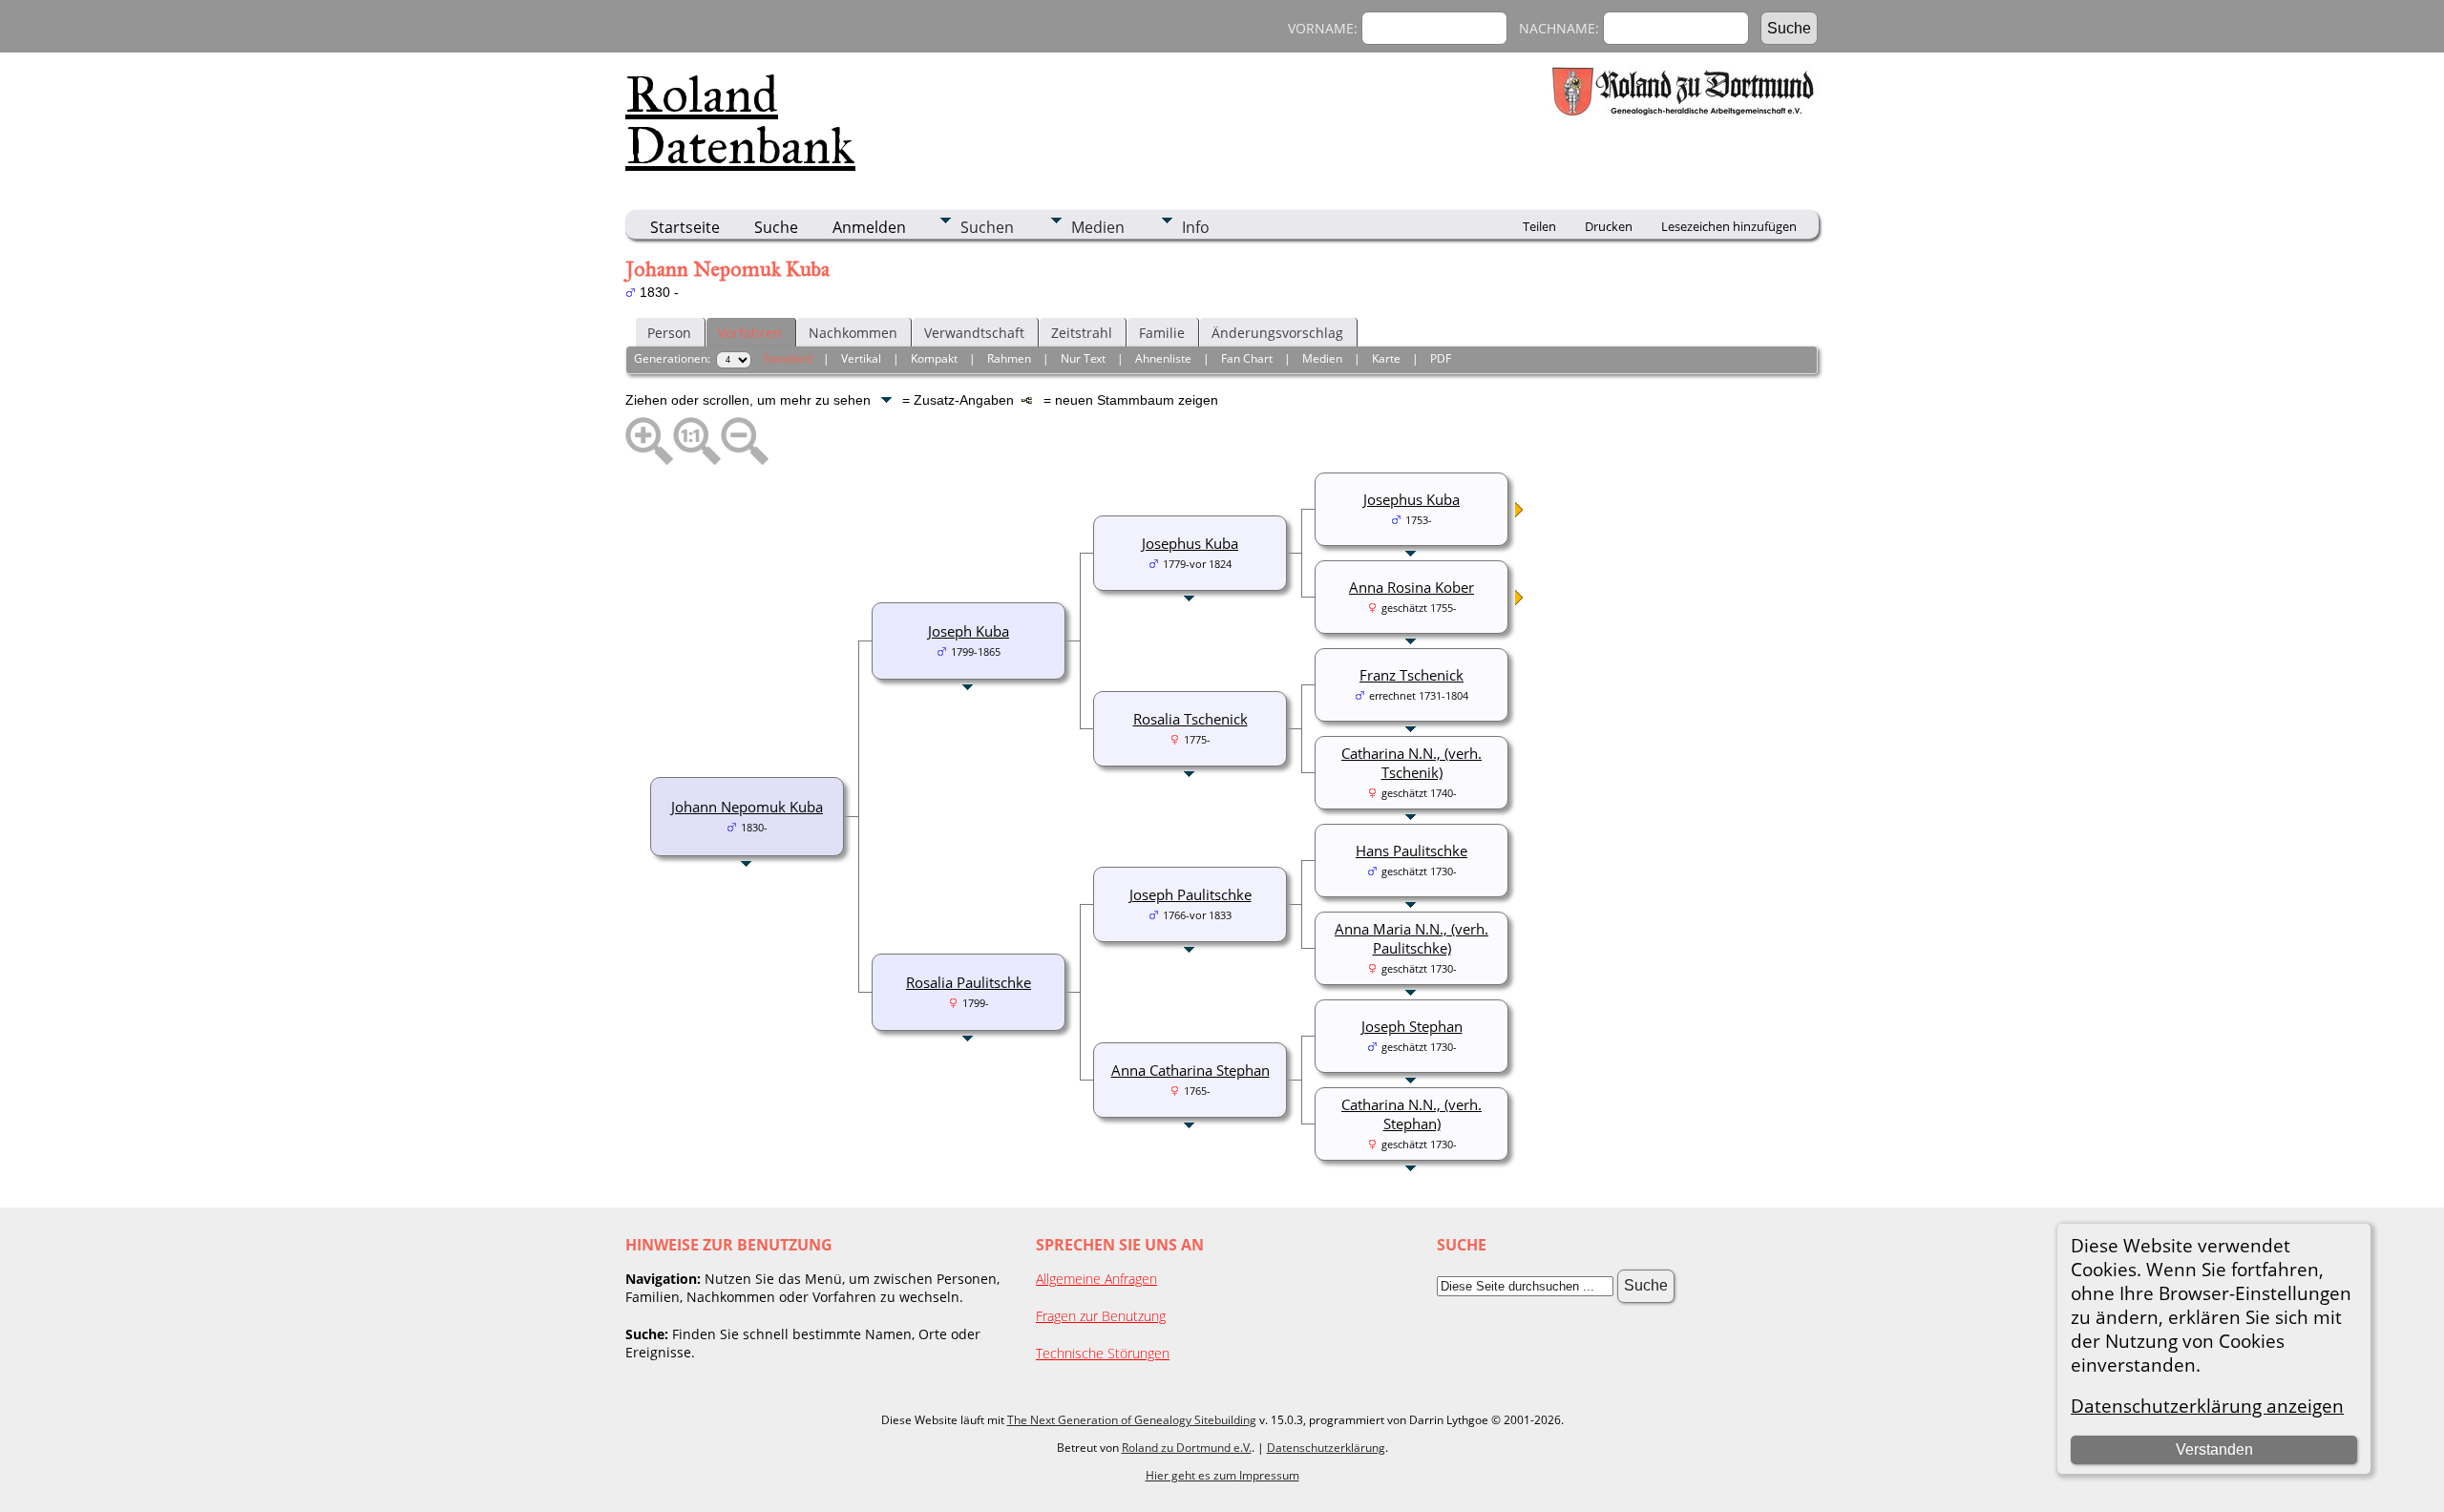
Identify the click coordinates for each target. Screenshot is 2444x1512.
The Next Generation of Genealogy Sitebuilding (1132, 1420)
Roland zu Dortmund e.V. (1187, 1448)
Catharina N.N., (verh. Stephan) (1412, 1114)
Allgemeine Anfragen (1096, 1279)
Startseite (685, 227)
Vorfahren (750, 333)
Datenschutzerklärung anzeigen (2207, 1406)
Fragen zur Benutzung (1101, 1316)
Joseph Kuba (969, 631)
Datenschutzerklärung (1326, 1448)
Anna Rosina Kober (1412, 587)
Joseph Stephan (1412, 1026)
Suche (776, 227)
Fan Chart (1247, 358)
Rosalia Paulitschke (969, 982)
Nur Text (1083, 358)
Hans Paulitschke (1412, 850)
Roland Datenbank (740, 120)
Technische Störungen (1103, 1353)
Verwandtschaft (974, 333)
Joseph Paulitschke (1190, 894)
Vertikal (861, 358)
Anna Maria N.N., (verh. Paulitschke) (1412, 938)
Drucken (1609, 226)
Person (669, 333)
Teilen (1539, 226)
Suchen (987, 227)
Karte (1386, 358)
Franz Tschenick (1412, 675)
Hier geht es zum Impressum (1222, 1475)
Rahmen (1009, 358)
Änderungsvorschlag (1277, 333)
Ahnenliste (1163, 358)
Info (1196, 227)
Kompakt (934, 358)
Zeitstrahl (1082, 333)
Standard (787, 358)
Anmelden (869, 227)
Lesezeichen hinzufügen (1729, 226)
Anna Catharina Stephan (1190, 1070)
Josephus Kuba (1190, 543)
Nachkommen (853, 333)
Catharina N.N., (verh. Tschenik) (1412, 763)
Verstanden (2214, 1449)
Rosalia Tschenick (1190, 719)
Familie (1162, 333)
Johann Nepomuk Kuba (747, 807)
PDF (1441, 358)
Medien (1098, 227)
